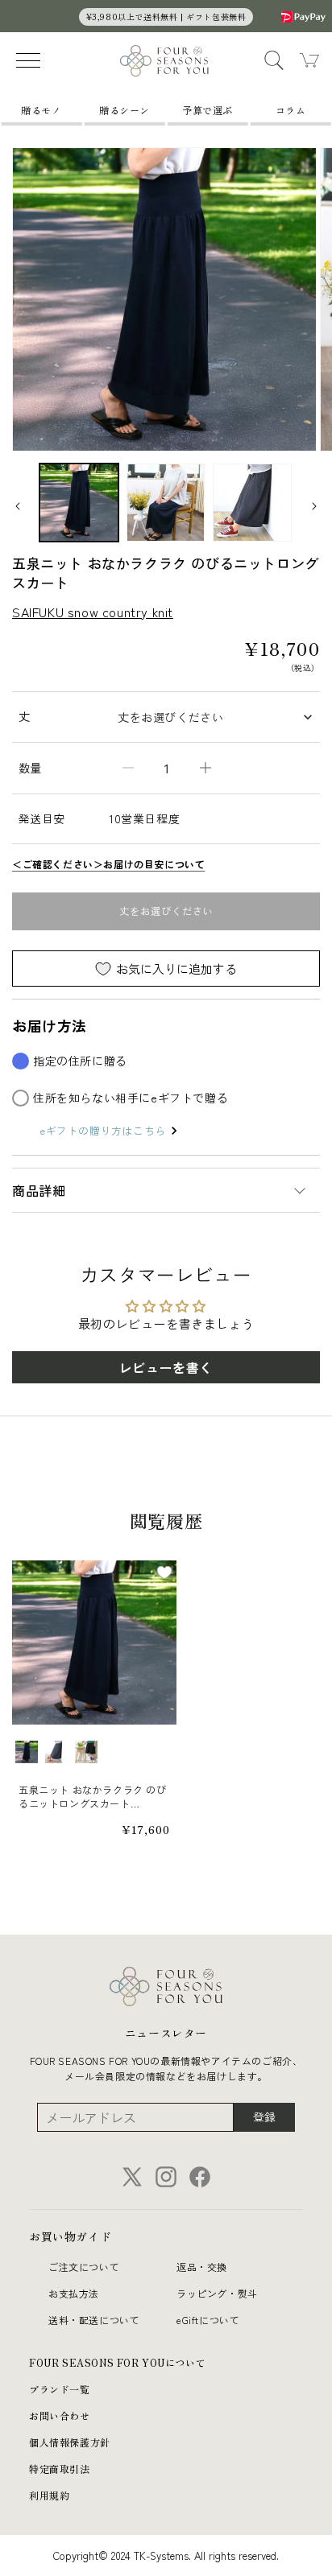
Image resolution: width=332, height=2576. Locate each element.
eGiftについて (208, 2320)
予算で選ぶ (207, 110)
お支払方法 (74, 2293)
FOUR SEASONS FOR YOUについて (117, 2362)
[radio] (27, 1752)
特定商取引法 (60, 2469)
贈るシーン (124, 110)
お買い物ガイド (70, 2236)
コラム (291, 110)
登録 (264, 2116)
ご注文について (84, 2267)
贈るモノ (41, 110)
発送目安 (42, 818)
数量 (30, 768)
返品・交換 (202, 2267)
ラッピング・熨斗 (217, 2293)
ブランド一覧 (60, 2389)
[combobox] (214, 717)
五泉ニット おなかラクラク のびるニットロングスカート (93, 1797)
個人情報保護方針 (70, 2442)
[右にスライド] (314, 506)
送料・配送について (94, 2320)
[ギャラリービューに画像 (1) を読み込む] (79, 503)
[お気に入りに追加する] (164, 1572)
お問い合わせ (60, 2415)
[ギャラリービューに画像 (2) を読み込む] (166, 503)
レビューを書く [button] (166, 1367)
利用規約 (49, 2495)
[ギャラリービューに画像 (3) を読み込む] (252, 503)
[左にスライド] (18, 506)
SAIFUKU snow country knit (93, 612)
